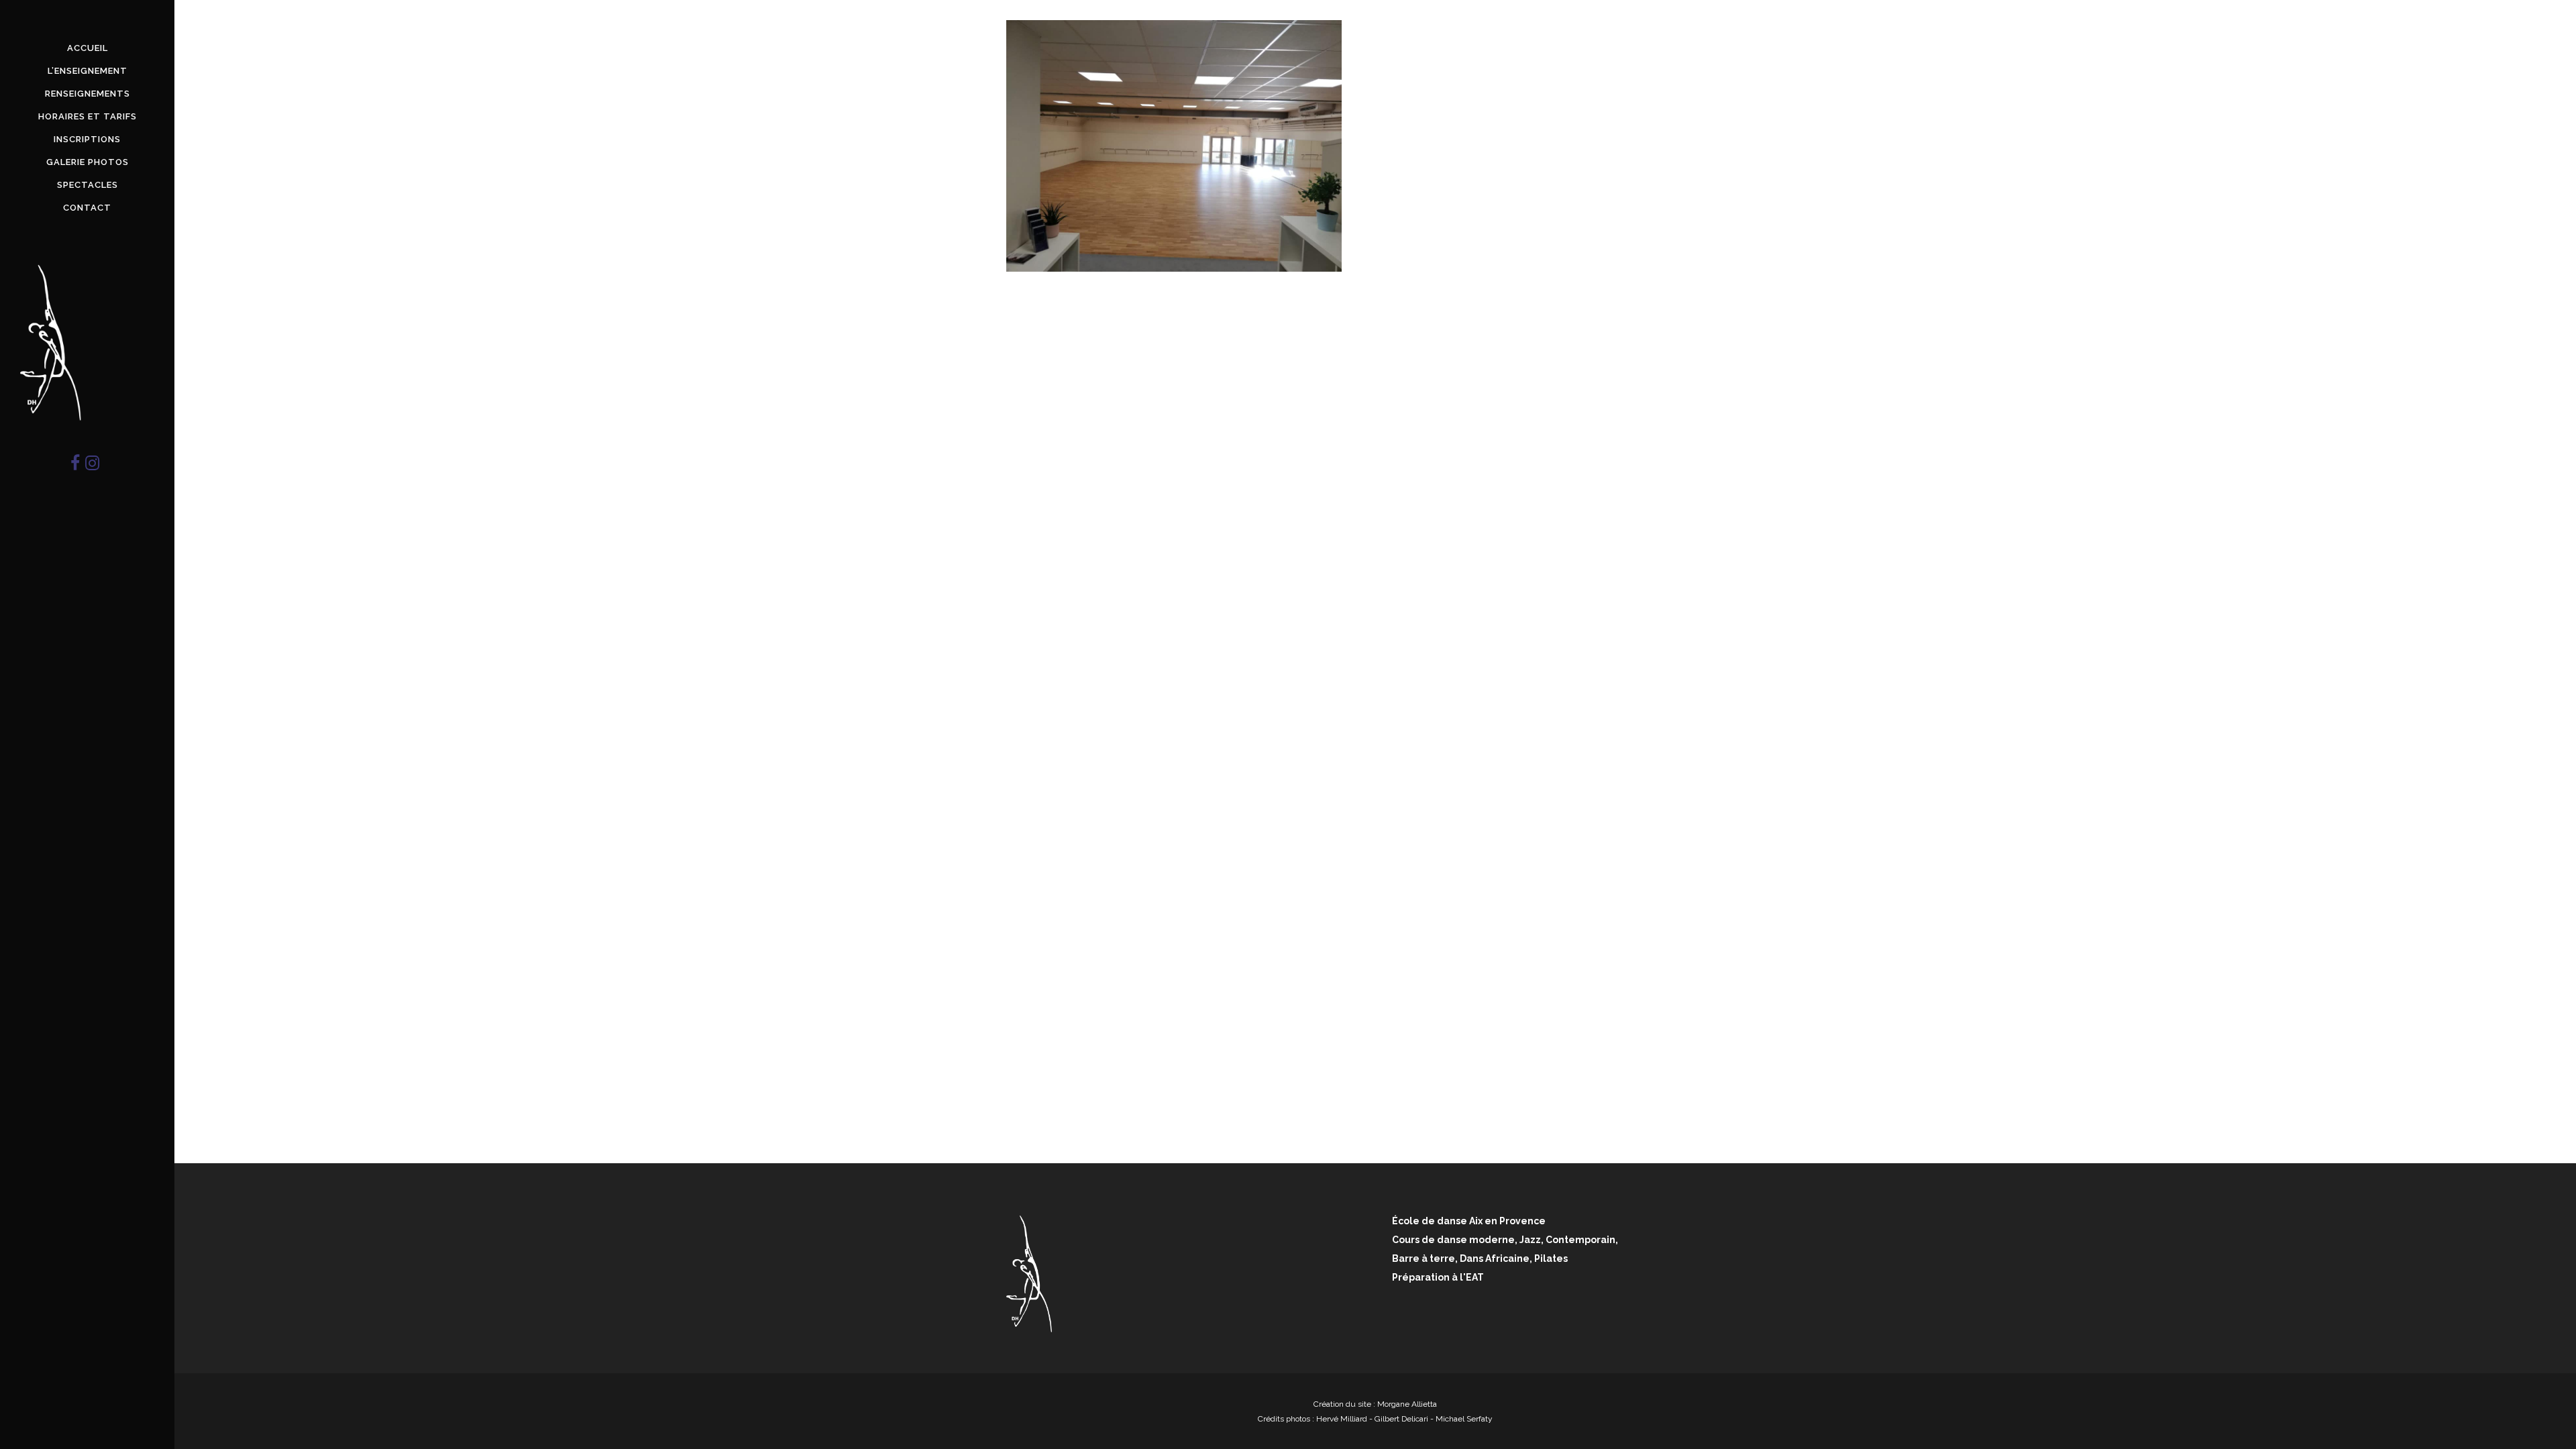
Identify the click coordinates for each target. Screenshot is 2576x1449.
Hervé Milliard (1342, 1419)
